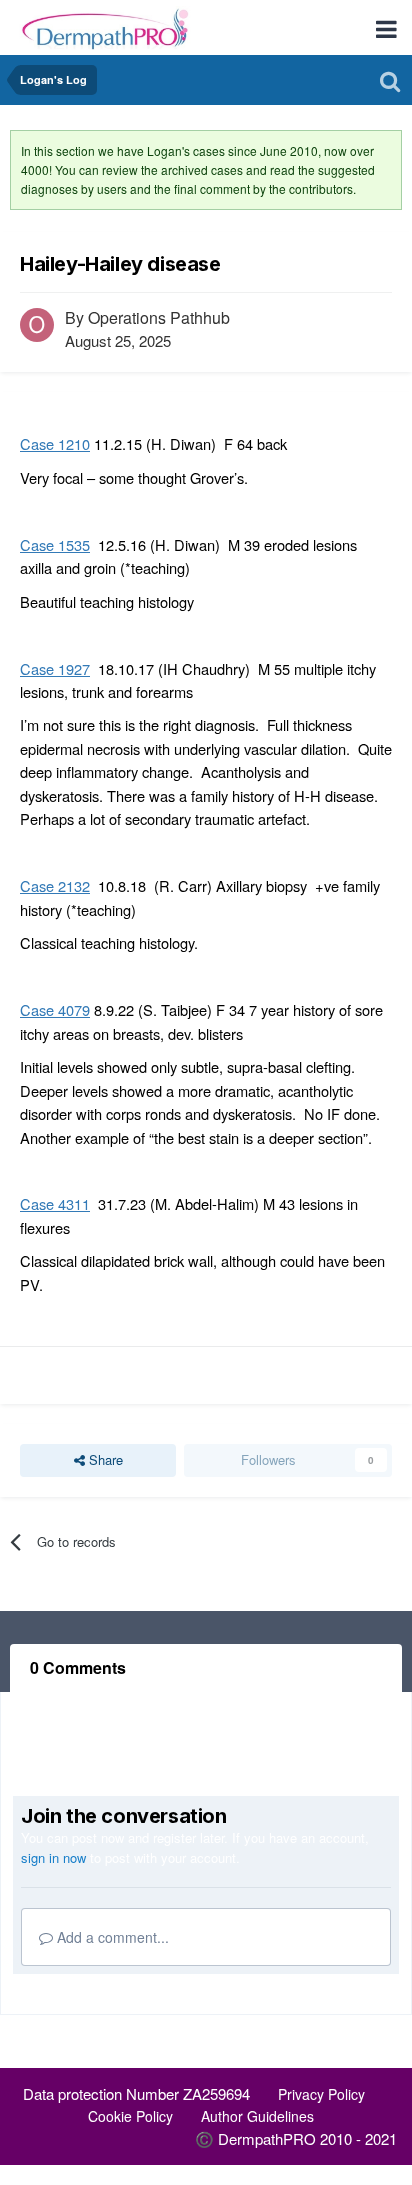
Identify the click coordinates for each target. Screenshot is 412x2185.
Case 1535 (55, 544)
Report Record (77, 1375)
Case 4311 (55, 1203)
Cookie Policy (130, 2116)
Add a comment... (111, 1937)
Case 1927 (55, 668)
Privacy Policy (321, 2094)
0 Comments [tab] (78, 1667)
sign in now (53, 1857)
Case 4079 (55, 1009)
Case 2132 (55, 885)
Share (104, 1459)
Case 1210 (55, 443)
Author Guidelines (257, 2116)
